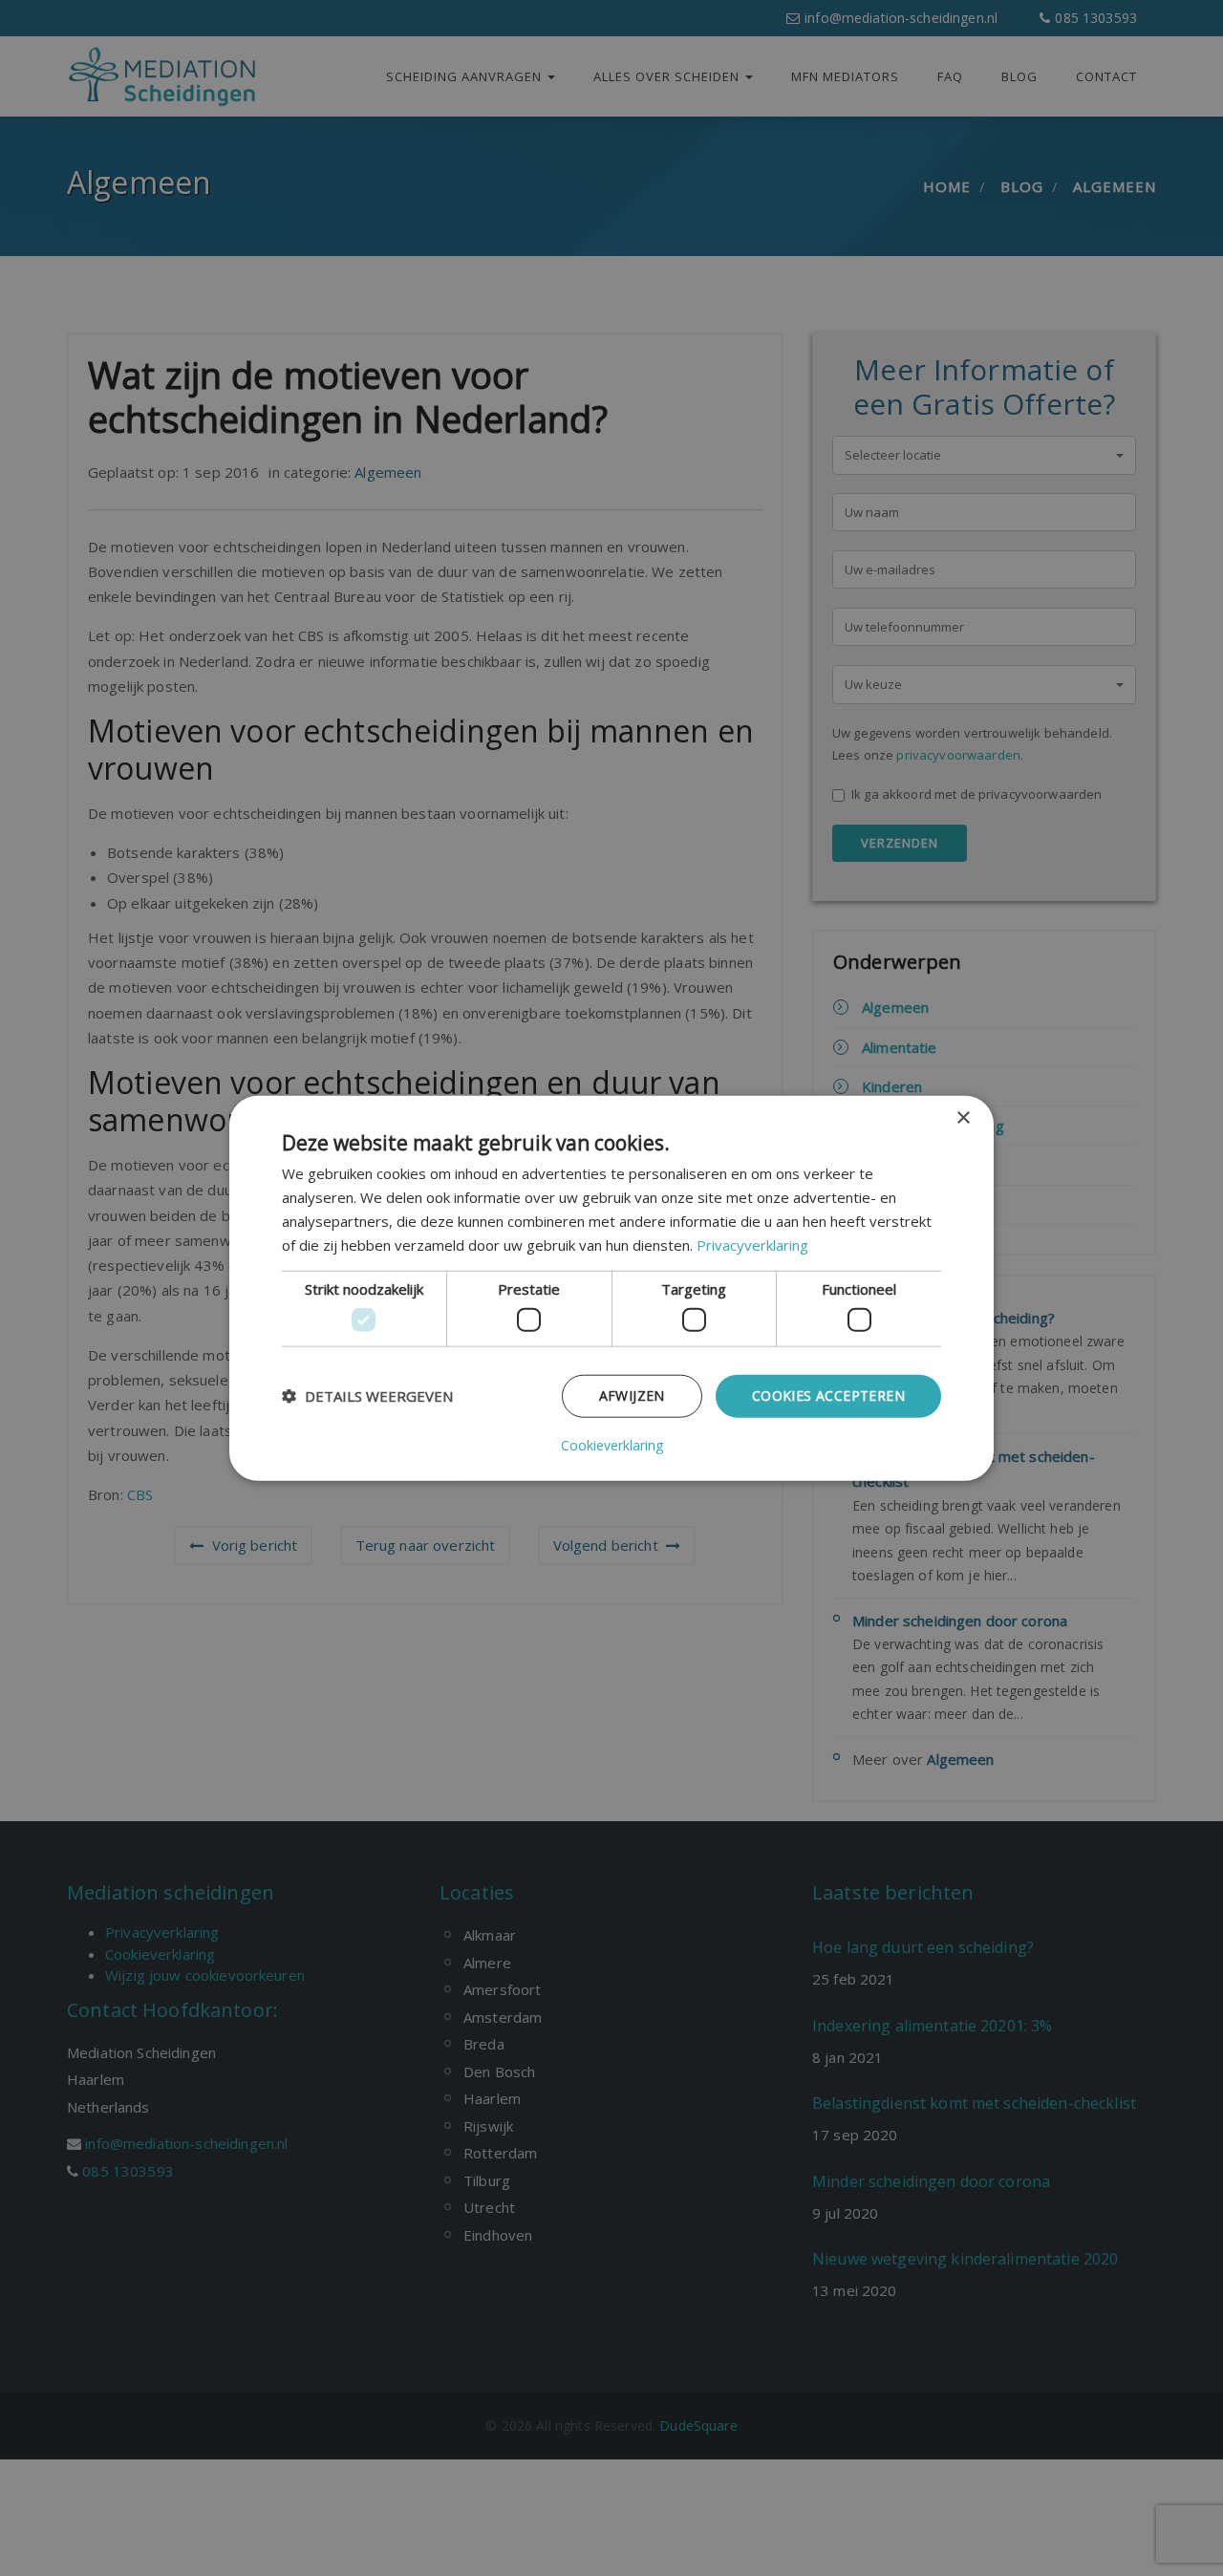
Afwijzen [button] (632, 1395)
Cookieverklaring (612, 1445)
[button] (367, 1396)
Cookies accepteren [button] (828, 1395)
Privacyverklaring (752, 1244)
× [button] (963, 1118)
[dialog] (611, 1288)
